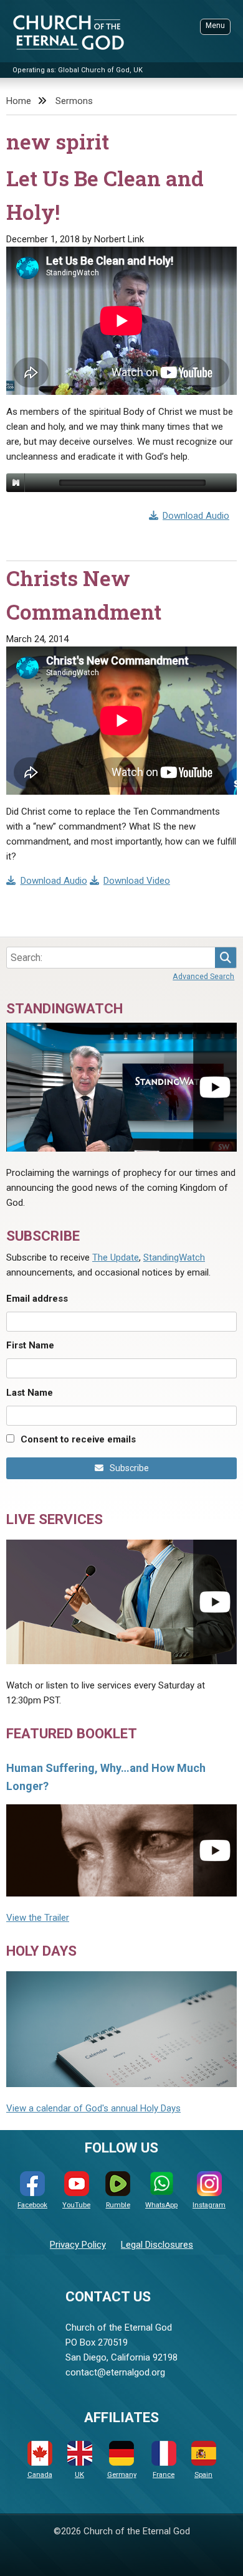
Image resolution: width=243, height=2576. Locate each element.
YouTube (76, 2205)
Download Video (137, 881)
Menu (215, 26)
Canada (40, 2475)
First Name (30, 1345)
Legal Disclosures (157, 2245)
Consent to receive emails (78, 1439)
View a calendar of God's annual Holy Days (93, 2108)
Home (19, 101)
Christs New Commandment (84, 595)
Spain (203, 2475)
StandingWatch (174, 1257)
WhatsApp (161, 2205)
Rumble (118, 2205)
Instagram (209, 2205)
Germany (122, 2475)
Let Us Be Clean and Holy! (105, 195)
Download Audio (196, 516)
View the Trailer (38, 1918)
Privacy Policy (78, 2245)
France (164, 2475)
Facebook (32, 2205)
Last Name (30, 1393)
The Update (116, 1257)
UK (79, 2475)
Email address (37, 1299)
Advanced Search (203, 976)
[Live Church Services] (121, 1602)
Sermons (74, 101)
